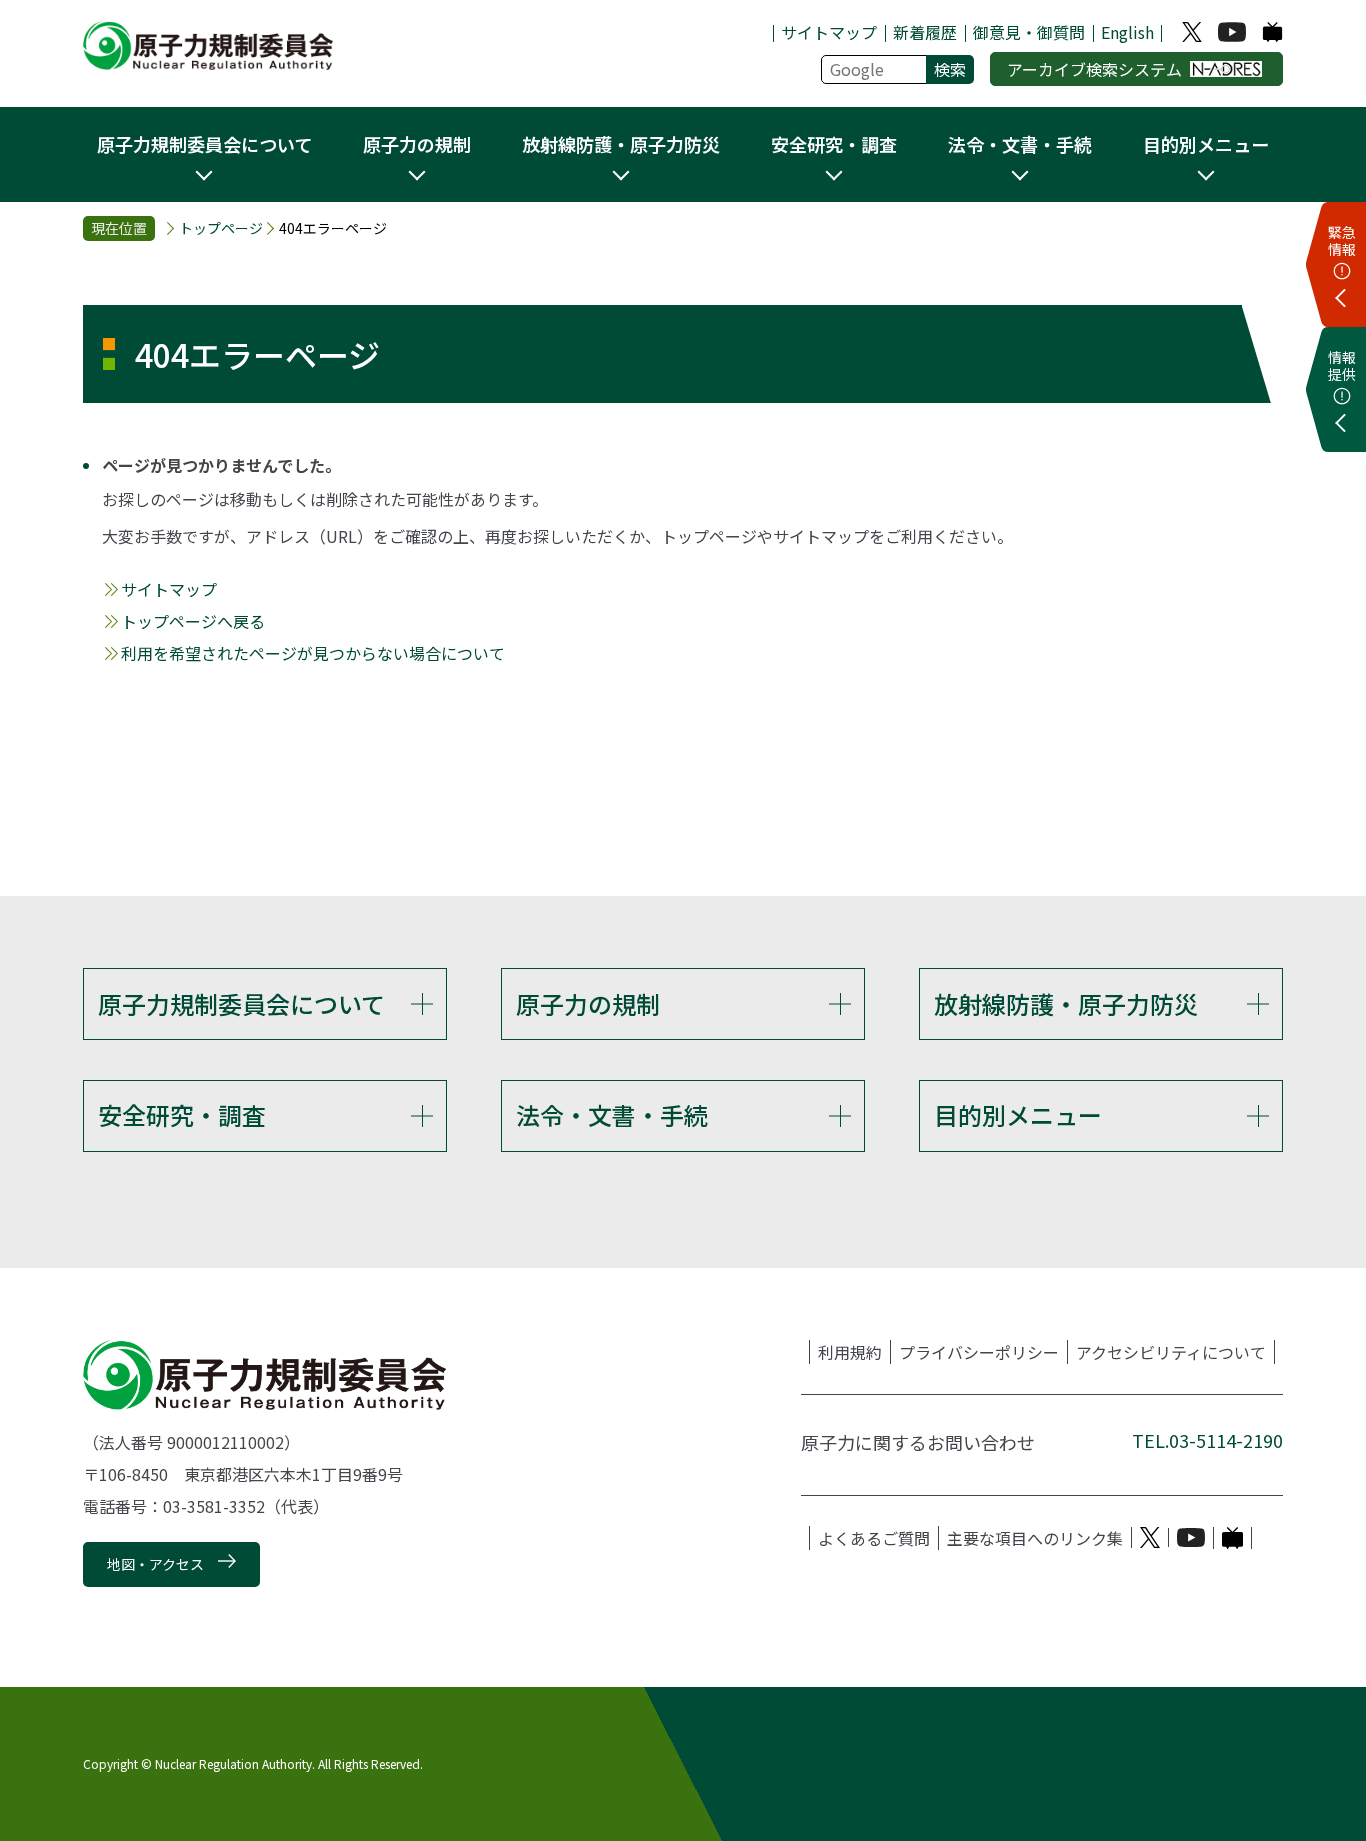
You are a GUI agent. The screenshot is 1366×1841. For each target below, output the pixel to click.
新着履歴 (925, 32)
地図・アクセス (155, 1564)
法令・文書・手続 (612, 1114)
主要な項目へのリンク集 (1035, 1538)
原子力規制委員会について (241, 1003)
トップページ (221, 228)
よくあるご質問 (874, 1538)
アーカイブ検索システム (1094, 69)
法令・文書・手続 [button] (1020, 144)
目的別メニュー (1018, 1114)
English (1127, 32)
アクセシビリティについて (1171, 1352)
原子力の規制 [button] (417, 144)
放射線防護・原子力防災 (1066, 1003)
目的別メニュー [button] (1206, 144)
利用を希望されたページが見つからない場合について (313, 653)
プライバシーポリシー (979, 1352)
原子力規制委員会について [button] (204, 144)
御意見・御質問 (1029, 32)
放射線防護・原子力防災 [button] (621, 144)
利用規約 (850, 1352)
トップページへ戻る (193, 621)
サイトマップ (829, 32)
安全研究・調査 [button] (834, 144)
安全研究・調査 (182, 1114)
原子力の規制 (588, 1003)
